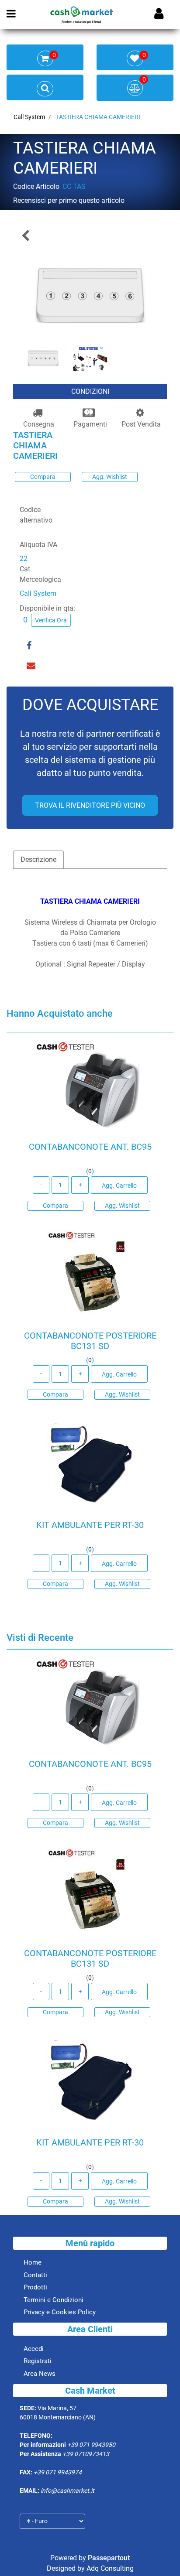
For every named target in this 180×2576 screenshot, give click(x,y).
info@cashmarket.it (67, 2491)
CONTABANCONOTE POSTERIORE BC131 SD (90, 1341)
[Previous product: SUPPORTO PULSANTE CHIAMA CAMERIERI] (26, 235)
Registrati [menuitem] (38, 2361)
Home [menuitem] (33, 2262)
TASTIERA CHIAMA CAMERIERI (98, 117)
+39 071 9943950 (91, 2445)
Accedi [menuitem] (34, 2349)
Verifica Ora (51, 620)
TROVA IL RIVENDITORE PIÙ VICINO (90, 805)
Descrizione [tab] (38, 859)
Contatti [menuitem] (35, 2275)
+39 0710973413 (86, 2454)
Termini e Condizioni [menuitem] (54, 2300)
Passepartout (109, 2558)
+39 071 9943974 (58, 2472)
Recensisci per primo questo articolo (69, 200)
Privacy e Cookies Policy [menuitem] (60, 2312)
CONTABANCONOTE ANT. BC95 (90, 1147)
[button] (90, 294)
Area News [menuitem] (40, 2374)
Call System (29, 117)
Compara (43, 477)
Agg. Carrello (119, 1186)
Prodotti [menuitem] (35, 2287)
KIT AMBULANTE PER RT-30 (90, 1525)
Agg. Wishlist (110, 477)
